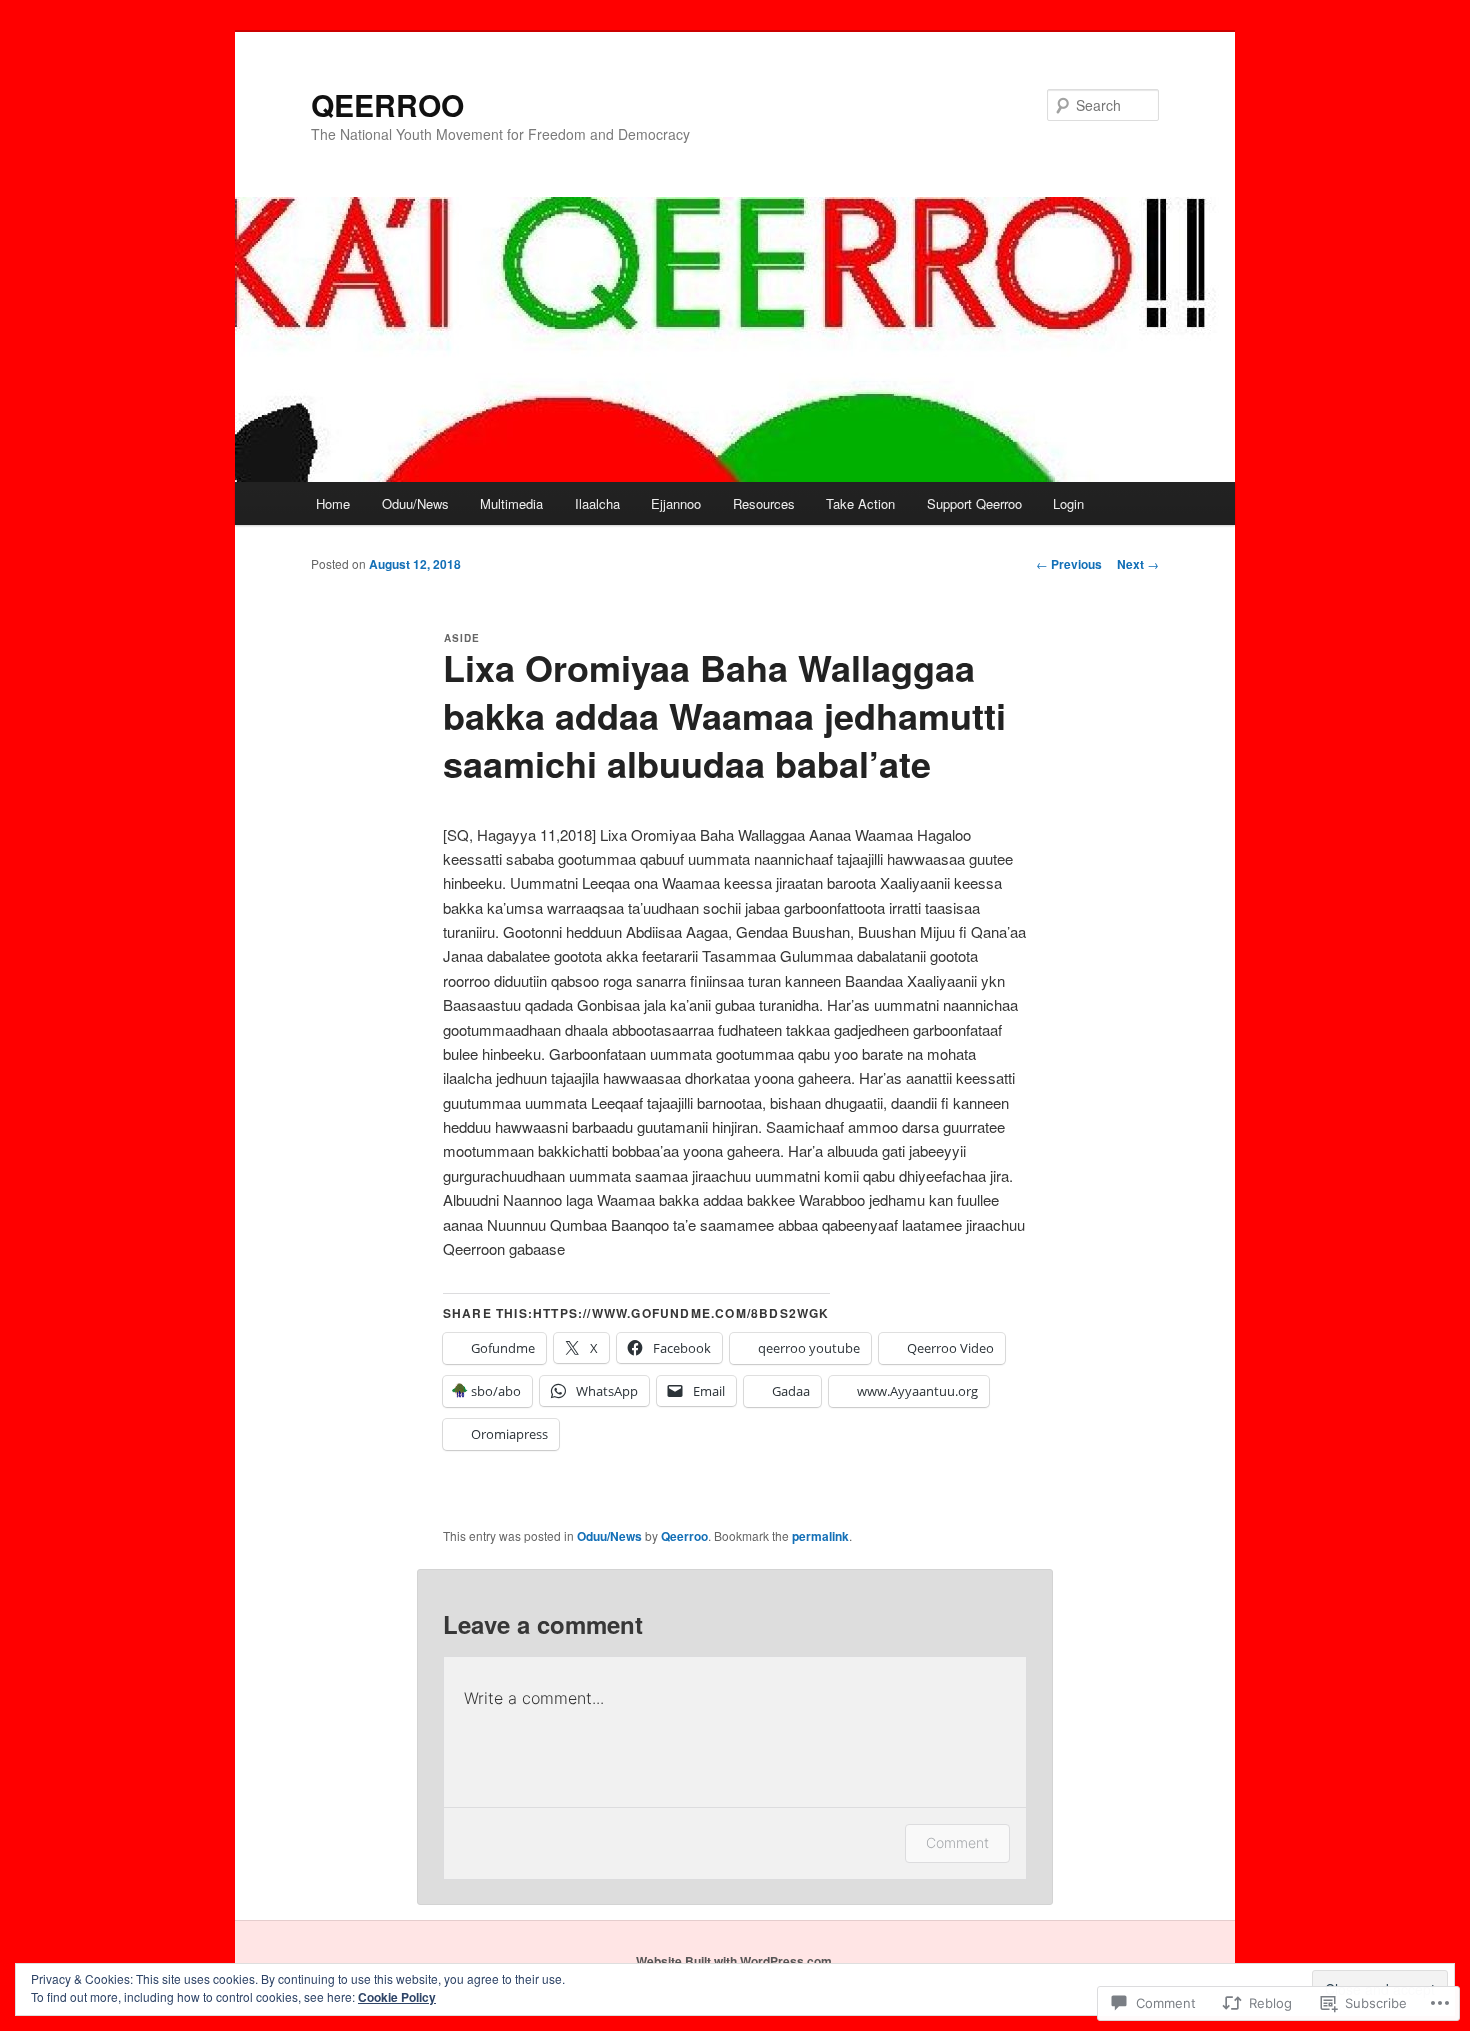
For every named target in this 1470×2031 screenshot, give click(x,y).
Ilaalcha (597, 503)
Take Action (860, 503)
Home (333, 503)
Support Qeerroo (974, 503)
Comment (957, 1842)
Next (1138, 564)
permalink (820, 1536)
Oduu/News (415, 503)
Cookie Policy (397, 1997)
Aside (462, 638)
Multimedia (511, 503)
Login (1068, 503)
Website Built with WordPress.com (734, 1961)
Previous (1069, 564)
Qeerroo (684, 1536)
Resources (764, 503)
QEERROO (387, 104)
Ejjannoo (676, 503)
